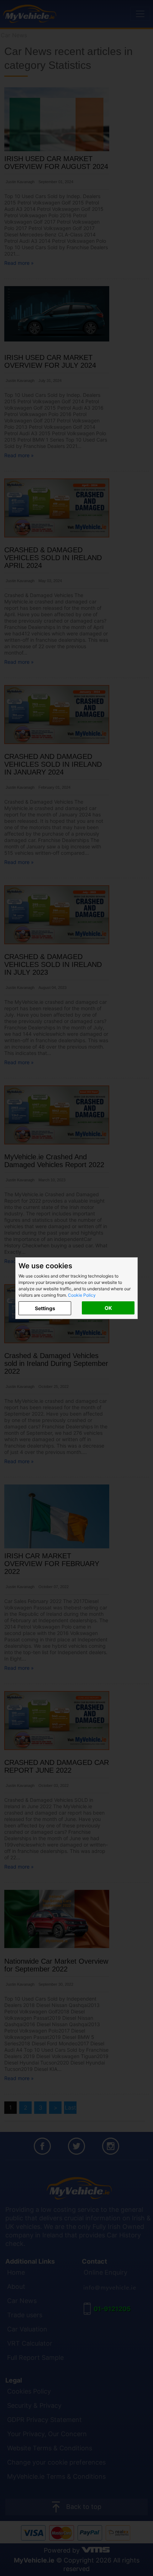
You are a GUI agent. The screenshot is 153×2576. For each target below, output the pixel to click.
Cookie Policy (82, 1295)
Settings (45, 1308)
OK (108, 1308)
